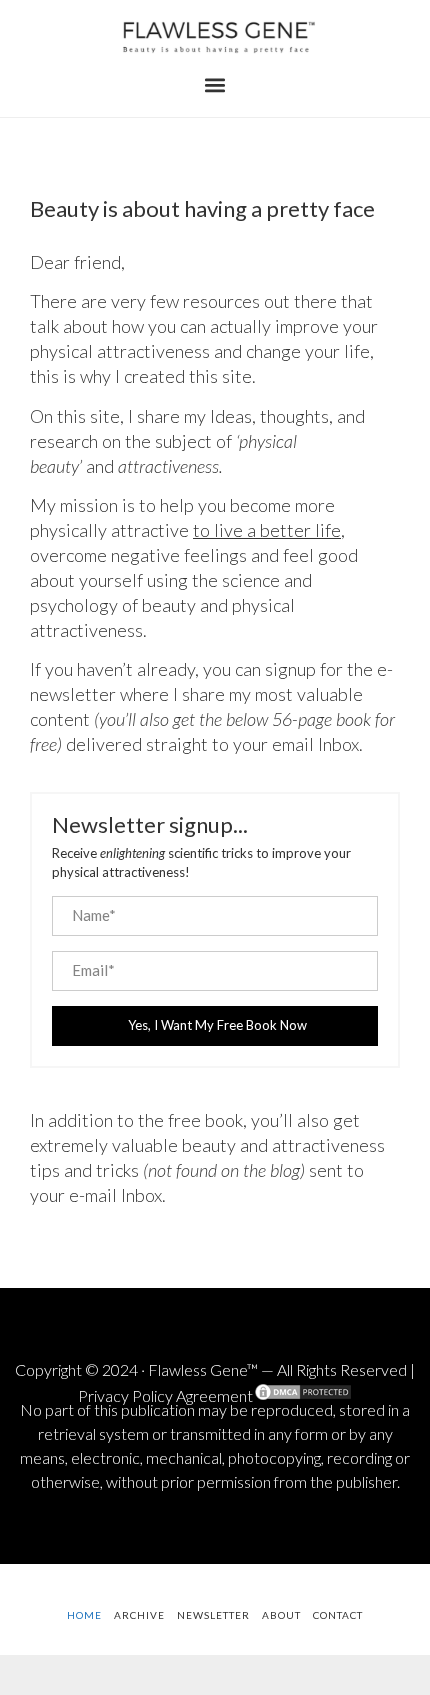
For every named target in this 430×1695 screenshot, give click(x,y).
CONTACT (338, 1615)
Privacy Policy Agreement (165, 1395)
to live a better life (267, 530)
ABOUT (281, 1615)
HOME (84, 1615)
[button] (215, 85)
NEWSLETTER (213, 1615)
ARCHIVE (139, 1615)
